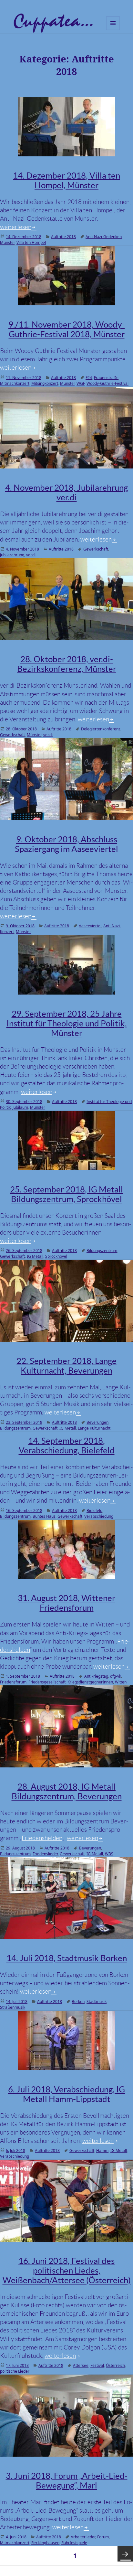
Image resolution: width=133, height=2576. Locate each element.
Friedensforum (13, 1682)
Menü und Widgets (113, 30)
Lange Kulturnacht (94, 1428)
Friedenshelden (42, 1838)
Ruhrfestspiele (74, 2543)
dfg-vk (116, 1676)
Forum (103, 2537)
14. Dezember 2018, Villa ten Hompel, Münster (66, 180)
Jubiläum (20, 1107)
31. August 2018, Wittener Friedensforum (66, 1603)
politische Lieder (15, 2371)
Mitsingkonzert (45, 383)
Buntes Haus (44, 1516)
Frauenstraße (106, 378)
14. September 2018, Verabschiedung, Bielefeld (67, 1446)
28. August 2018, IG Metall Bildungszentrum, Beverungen (67, 1791)
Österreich (115, 2365)
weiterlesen (18, 227)
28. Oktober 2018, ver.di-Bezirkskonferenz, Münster (67, 664)
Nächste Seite (125, 2554)
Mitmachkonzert (15, 383)
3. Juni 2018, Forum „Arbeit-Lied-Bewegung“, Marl (67, 2481)
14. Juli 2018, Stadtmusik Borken (67, 1958)
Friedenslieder (45, 1854)
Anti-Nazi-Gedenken (104, 237)
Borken (78, 2001)
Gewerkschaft (96, 549)
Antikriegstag (96, 1676)
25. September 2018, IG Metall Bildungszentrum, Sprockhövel (66, 1194)
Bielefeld (94, 1510)
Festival (97, 2365)
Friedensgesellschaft (47, 1682)
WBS (109, 1854)
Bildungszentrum (102, 1251)
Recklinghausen (45, 2543)
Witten (121, 1682)
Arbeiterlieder (83, 2537)
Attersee (81, 2365)
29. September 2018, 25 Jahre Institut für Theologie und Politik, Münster (67, 1023)
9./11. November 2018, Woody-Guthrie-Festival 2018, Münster (66, 329)
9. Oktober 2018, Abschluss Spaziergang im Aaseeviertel (66, 844)
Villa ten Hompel (31, 242)
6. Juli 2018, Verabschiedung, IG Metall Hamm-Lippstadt (66, 2094)
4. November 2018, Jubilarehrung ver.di (66, 492)
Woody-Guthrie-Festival (107, 383)
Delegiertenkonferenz (101, 729)
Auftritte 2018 (63, 237)
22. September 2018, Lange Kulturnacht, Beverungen (66, 1366)
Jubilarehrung (12, 555)
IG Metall (35, 1256)
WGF (81, 383)
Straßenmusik (13, 2007)
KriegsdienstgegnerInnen (90, 1682)
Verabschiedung (99, 1516)
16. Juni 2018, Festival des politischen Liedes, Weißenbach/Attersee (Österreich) (67, 2270)
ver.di (31, 555)
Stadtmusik (97, 2001)
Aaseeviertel (90, 926)
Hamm (102, 2150)
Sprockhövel (56, 1256)
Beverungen (97, 1422)
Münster (7, 242)
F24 (89, 378)
